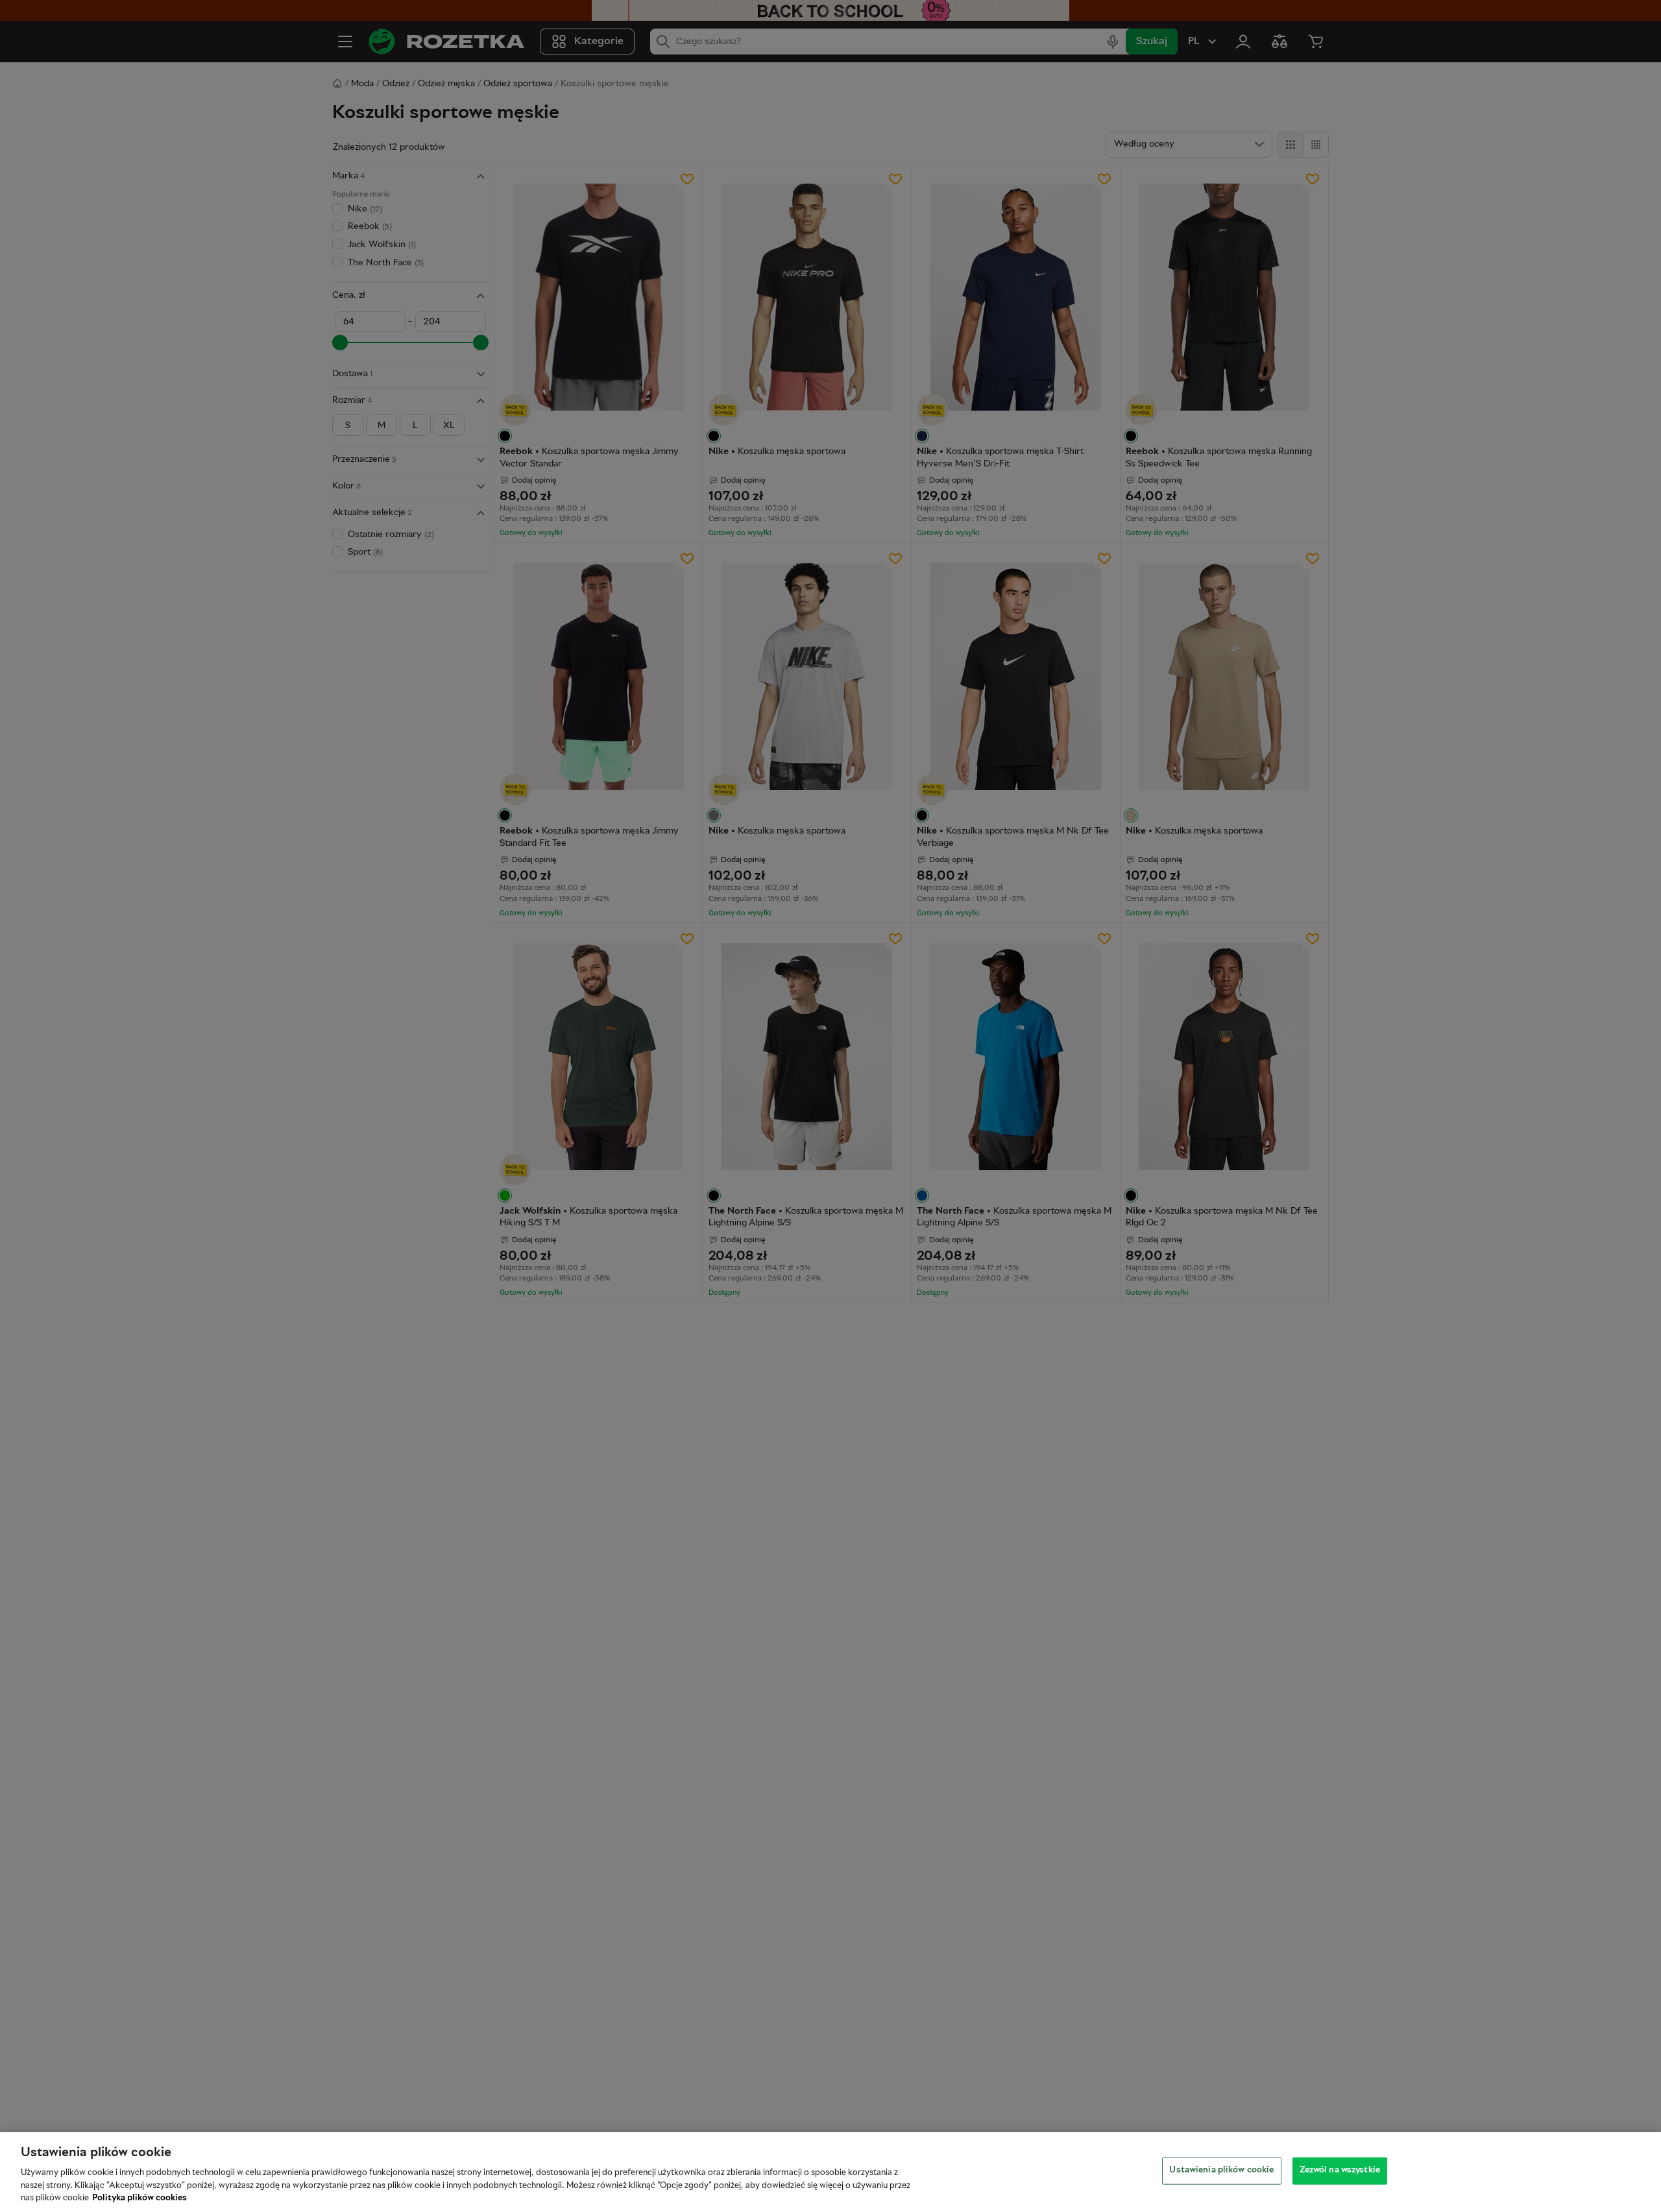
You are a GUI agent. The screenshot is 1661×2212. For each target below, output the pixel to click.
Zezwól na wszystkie (1340, 2170)
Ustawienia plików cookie (1221, 2170)
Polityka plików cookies (139, 2198)
